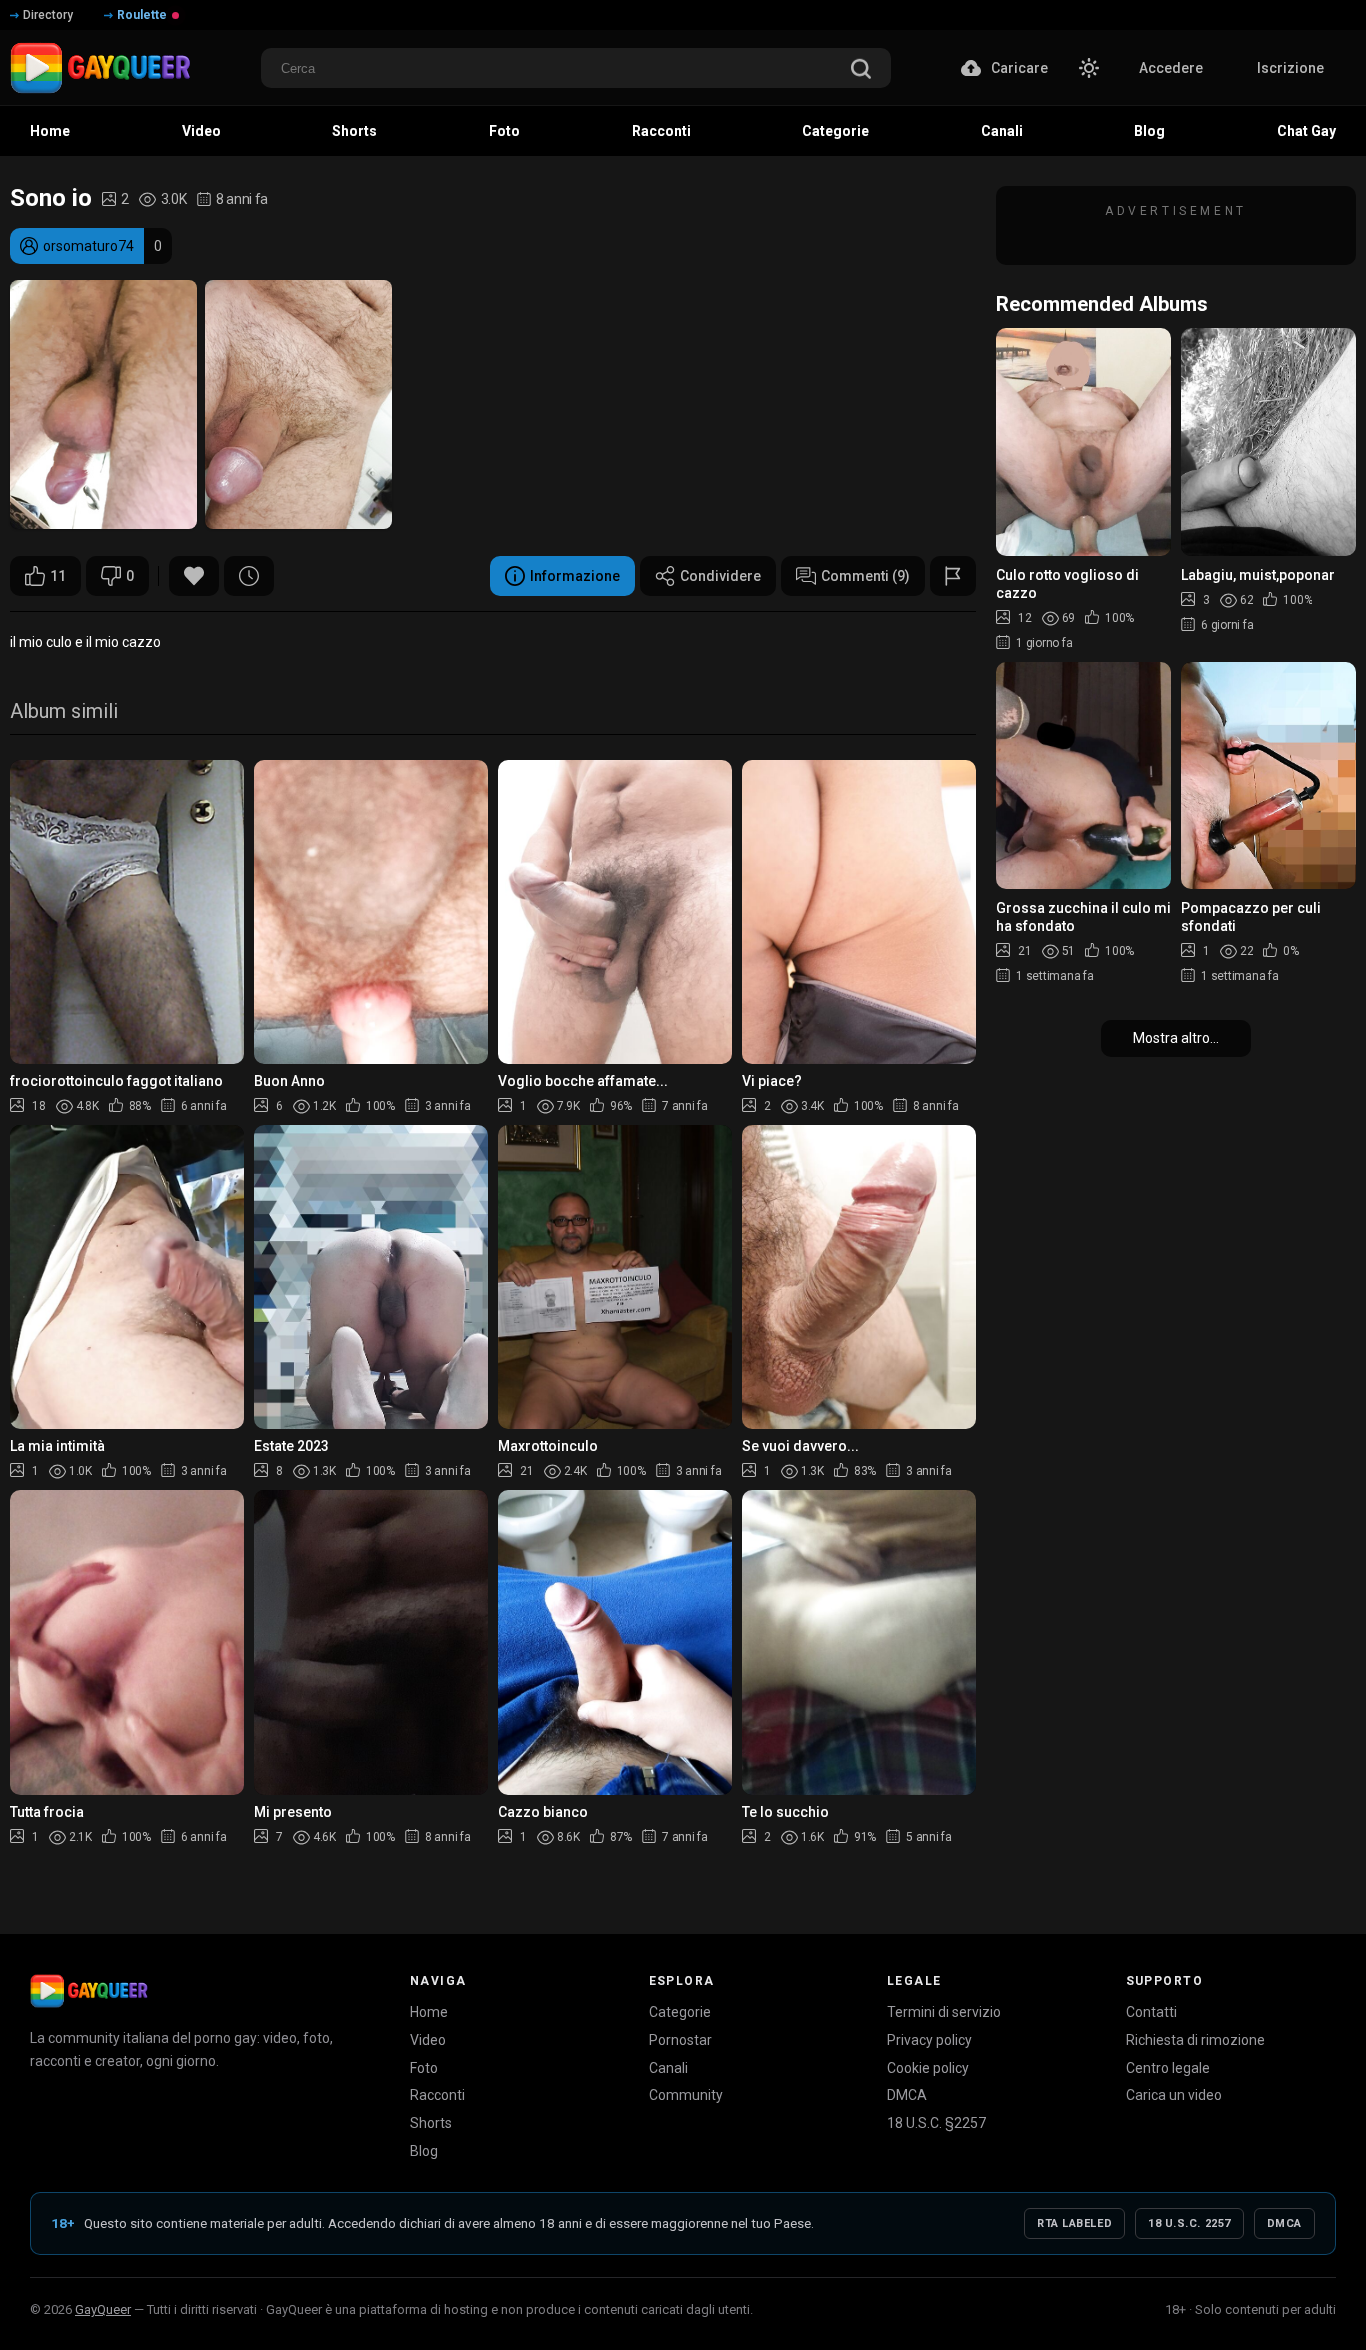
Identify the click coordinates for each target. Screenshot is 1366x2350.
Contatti (1151, 2012)
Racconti (437, 2095)
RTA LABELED (1074, 2223)
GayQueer (103, 2309)
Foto (424, 2068)
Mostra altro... (1176, 1038)
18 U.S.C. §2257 (936, 2123)
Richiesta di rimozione (1195, 2040)
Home (429, 2012)
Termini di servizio (944, 2012)
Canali (668, 2068)
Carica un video (1174, 2095)
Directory (48, 15)
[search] (861, 70)
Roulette (142, 15)
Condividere (720, 576)
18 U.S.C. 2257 (1189, 2223)
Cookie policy (928, 2068)
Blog (424, 2151)
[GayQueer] (89, 1991)
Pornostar (680, 2040)
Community (686, 2095)
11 (58, 576)
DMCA (907, 2095)
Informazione (575, 576)
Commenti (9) (865, 576)
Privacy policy (929, 2040)
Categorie (680, 2012)
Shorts (431, 2123)
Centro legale (1168, 2068)
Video (428, 2040)
